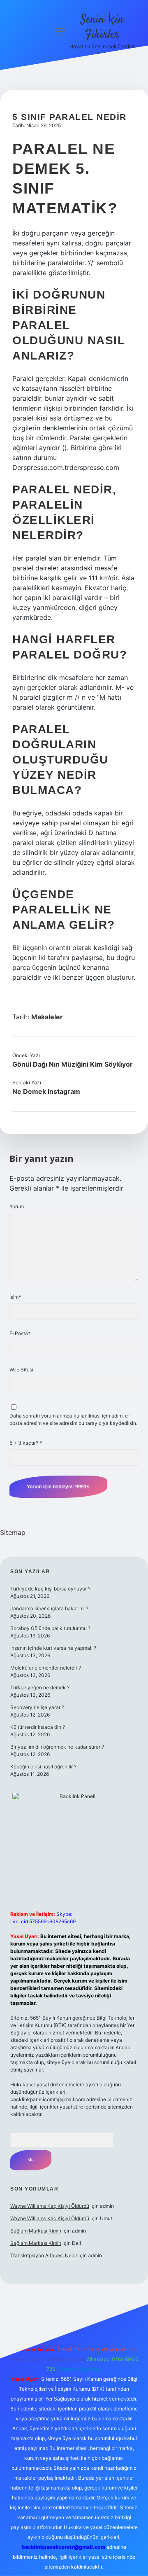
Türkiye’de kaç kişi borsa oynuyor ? (50, 1589)
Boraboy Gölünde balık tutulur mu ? (50, 1628)
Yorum (17, 1206)
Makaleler (47, 1017)
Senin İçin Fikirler (102, 27)
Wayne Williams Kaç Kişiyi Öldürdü (50, 2206)
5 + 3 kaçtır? (26, 1443)
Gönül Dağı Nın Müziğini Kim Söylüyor (73, 1064)
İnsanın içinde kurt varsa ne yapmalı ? (53, 1648)
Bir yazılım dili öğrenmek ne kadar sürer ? (57, 1747)
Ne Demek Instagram (46, 1091)
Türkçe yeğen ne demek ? (40, 1687)
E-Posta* (20, 1333)
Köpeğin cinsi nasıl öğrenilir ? (43, 1767)
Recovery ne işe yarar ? (37, 1707)
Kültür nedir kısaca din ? (38, 1727)
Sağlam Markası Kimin (36, 2231)
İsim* (15, 1297)
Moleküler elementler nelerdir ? (46, 1668)
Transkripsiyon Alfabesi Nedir (44, 2255)
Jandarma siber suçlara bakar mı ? (49, 1608)
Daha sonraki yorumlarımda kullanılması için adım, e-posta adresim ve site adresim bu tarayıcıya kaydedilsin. (73, 1419)
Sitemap (13, 1532)
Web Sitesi (21, 1370)
